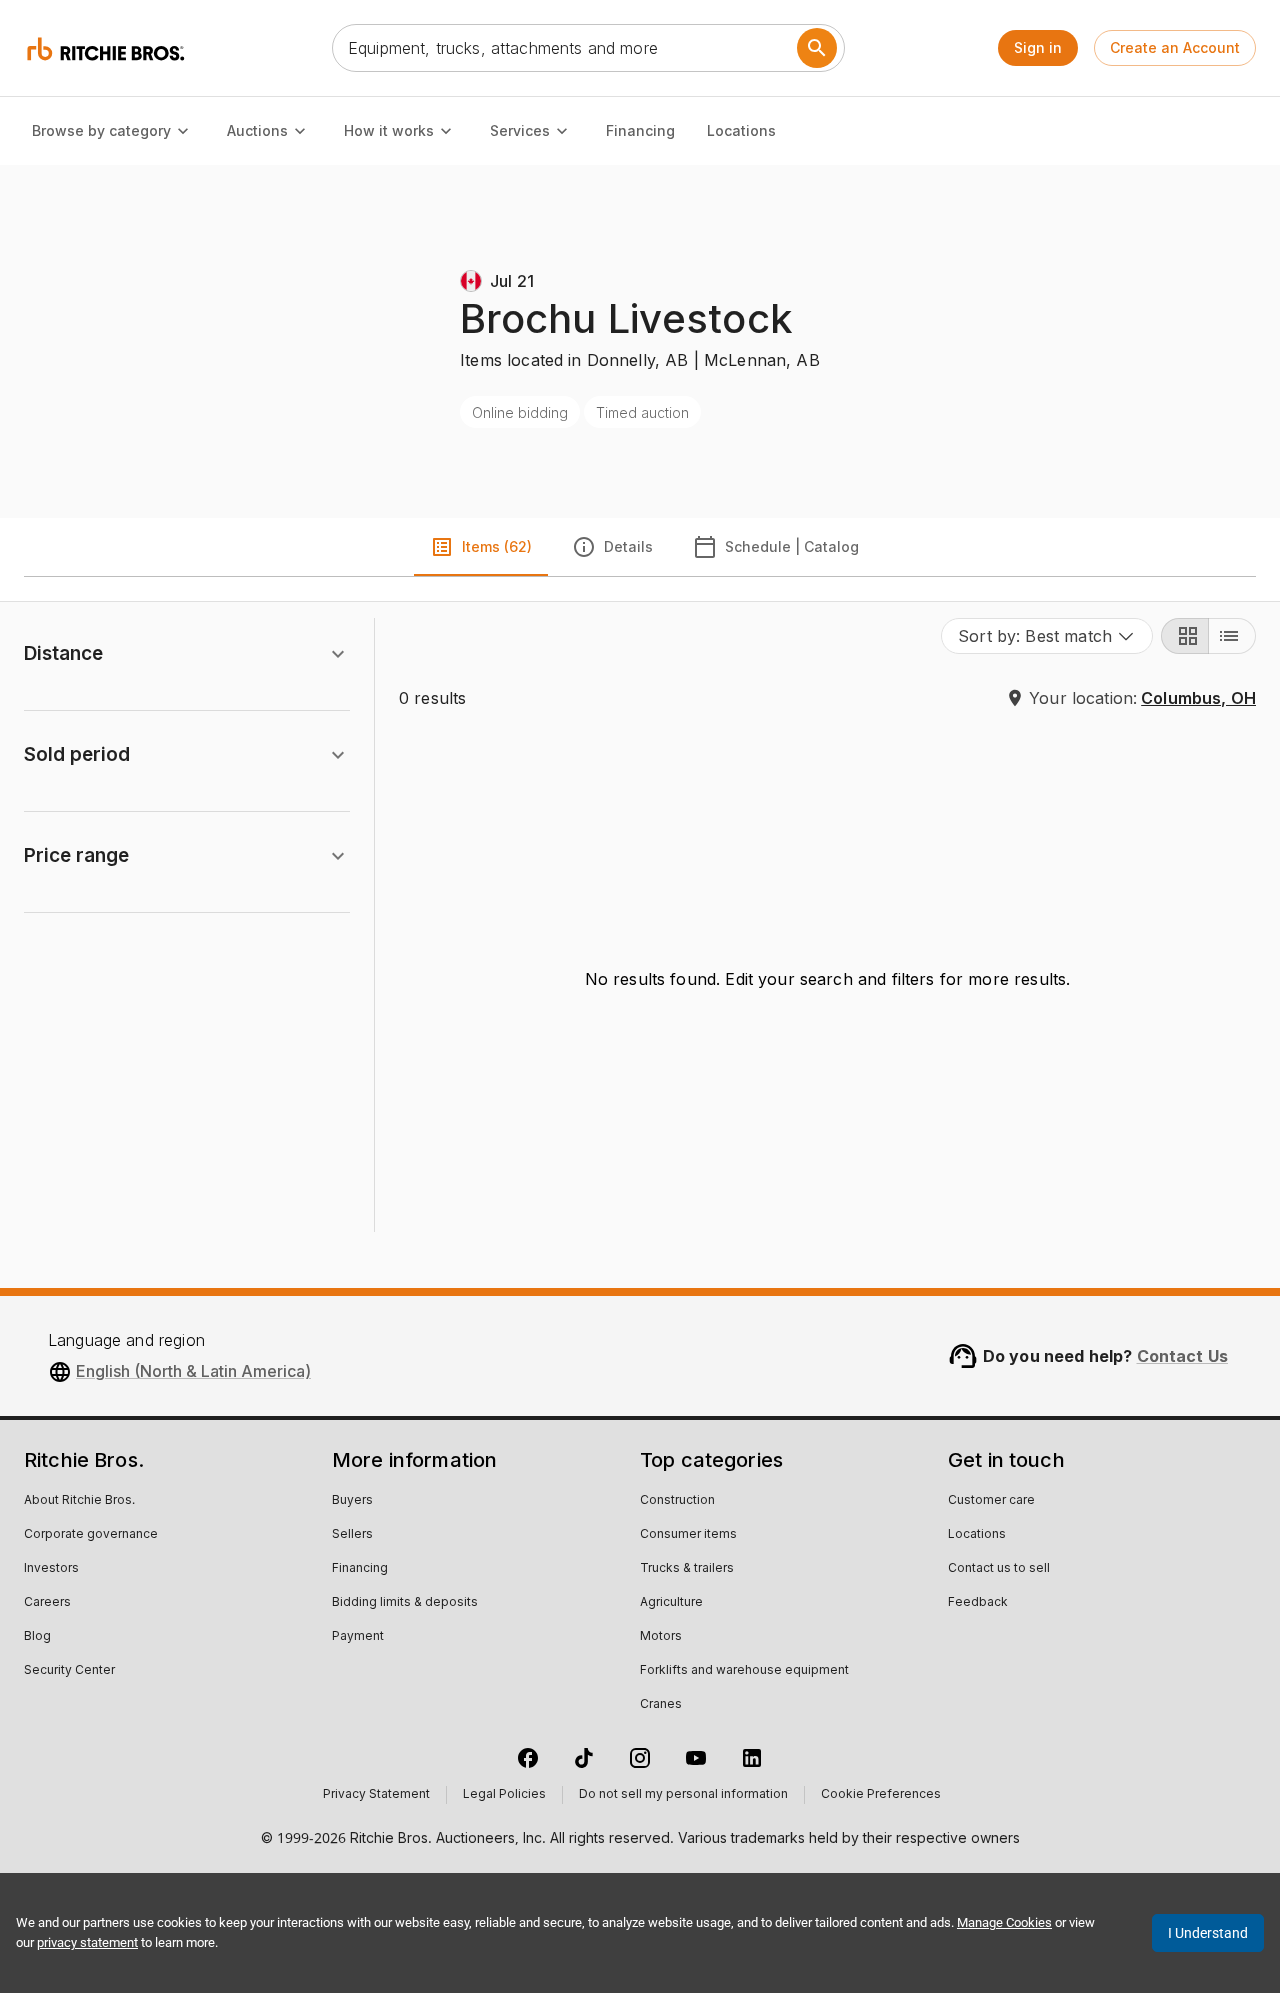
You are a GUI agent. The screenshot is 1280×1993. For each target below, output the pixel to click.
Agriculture (671, 1603)
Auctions (257, 130)
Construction (677, 1501)
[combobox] (1047, 636)
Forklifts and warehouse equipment (744, 1671)
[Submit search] (817, 48)
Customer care (991, 1501)
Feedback (978, 1603)
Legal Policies (504, 1795)
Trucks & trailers (687, 1569)
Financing (640, 130)
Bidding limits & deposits (405, 1603)
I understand (1208, 1933)
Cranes (661, 1705)
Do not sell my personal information (683, 1795)
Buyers (352, 1501)
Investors (51, 1569)
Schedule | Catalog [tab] (792, 546)
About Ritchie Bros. (79, 1501)
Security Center (69, 1671)
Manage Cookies (1004, 1922)
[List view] (1232, 636)
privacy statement (87, 1942)
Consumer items (688, 1535)
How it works (389, 130)
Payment (358, 1637)
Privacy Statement (376, 1795)
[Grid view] (1185, 636)
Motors (661, 1637)
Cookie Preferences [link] (881, 1795)
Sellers (352, 1535)
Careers (47, 1603)
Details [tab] (628, 546)
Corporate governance (91, 1535)
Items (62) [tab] (497, 546)
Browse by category (101, 130)
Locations (741, 130)
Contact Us (1183, 1356)
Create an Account (1175, 47)
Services (520, 130)
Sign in (1038, 47)
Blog (37, 1637)
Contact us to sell (999, 1569)
